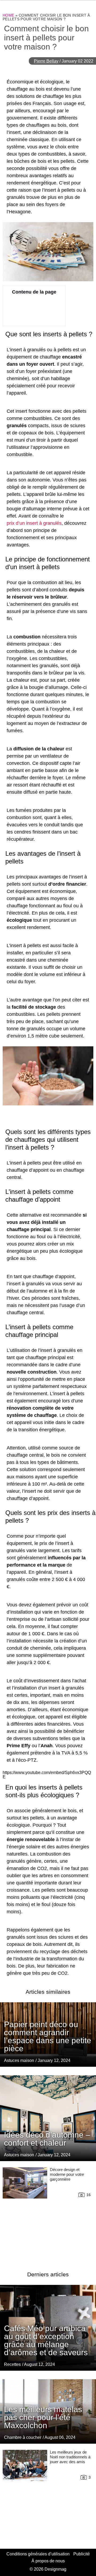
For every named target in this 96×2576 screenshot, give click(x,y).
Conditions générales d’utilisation (38, 2554)
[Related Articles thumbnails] (25, 2213)
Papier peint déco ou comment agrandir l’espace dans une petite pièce (48, 2036)
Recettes (12, 2364)
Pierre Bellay (46, 61)
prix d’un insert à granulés (34, 523)
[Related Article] (48, 2118)
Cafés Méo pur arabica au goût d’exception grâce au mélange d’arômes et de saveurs (46, 2340)
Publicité (82, 2554)
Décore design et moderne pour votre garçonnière (67, 2174)
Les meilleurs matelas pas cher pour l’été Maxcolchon (43, 2417)
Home (8, 15)
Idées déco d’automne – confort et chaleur (47, 2139)
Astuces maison (19, 2060)
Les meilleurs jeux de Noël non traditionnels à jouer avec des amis (70, 2457)
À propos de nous (48, 2561)
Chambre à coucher (23, 2437)
